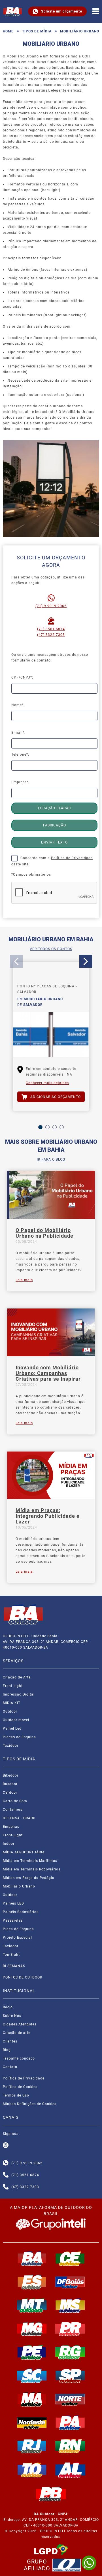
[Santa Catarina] (32, 2376)
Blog (7, 2050)
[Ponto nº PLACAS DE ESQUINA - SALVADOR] (51, 1035)
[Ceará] (70, 2259)
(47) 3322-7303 (51, 635)
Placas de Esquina (19, 1737)
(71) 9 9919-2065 (51, 606)
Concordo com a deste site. (52, 861)
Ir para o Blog (51, 1159)
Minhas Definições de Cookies (30, 2104)
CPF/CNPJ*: (22, 677)
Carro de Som (15, 1801)
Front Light (13, 1686)
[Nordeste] (32, 2423)
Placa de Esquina (18, 1929)
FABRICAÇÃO (55, 825)
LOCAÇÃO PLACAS (54, 808)
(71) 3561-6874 (51, 629)
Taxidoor (11, 1746)
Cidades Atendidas (20, 2024)
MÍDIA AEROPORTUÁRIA (24, 1852)
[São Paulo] (70, 2376)
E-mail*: (18, 733)
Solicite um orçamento (62, 11)
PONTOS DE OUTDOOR (23, 1977)
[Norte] (70, 2399)
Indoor (9, 1844)
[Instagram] (6, 2145)
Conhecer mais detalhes (47, 1083)
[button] (40, 1127)
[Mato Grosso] (32, 2306)
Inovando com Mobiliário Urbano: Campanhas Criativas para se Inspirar (48, 1373)
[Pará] (70, 2423)
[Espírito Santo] (32, 2282)
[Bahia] (32, 2259)
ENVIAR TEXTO (54, 842)
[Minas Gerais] (32, 2329)
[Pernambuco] (32, 2352)
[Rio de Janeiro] (32, 2446)
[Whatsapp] (6, 2163)
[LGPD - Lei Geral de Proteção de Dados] (51, 2550)
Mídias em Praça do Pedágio (29, 1878)
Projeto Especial (17, 1938)
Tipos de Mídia (37, 31)
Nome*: (18, 705)
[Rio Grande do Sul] (70, 2352)
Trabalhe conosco (19, 2058)
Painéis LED (13, 1903)
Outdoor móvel (16, 1720)
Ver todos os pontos (51, 949)
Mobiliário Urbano (19, 1886)
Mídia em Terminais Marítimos (30, 1861)
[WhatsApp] (89, 2563)
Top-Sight (11, 1955)
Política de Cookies (20, 2087)
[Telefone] (6, 2175)
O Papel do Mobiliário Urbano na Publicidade (44, 1233)
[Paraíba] (51, 2494)
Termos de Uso (16, 2095)
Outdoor (10, 1711)
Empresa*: (21, 782)
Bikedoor (11, 1775)
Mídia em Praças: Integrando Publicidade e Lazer (48, 1516)
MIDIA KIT (12, 1703)
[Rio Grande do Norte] (70, 2446)
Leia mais (24, 1280)
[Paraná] (70, 2329)
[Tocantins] (32, 2470)
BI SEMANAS (14, 1966)
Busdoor (10, 1784)
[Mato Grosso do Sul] (70, 2306)
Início (8, 2007)
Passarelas (13, 1920)
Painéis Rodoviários (21, 1912)
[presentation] (16, 961)
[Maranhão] (32, 2399)
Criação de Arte (17, 1677)
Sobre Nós (12, 2016)
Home (8, 31)
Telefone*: (20, 754)
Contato (10, 2067)
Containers (13, 1810)
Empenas (11, 1827)
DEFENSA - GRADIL (20, 1818)
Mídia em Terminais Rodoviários (32, 1869)
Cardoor (10, 1793)
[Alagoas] (70, 2470)
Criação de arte (17, 2033)
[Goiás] (70, 2282)
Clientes (10, 2041)
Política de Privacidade (72, 858)
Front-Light (13, 1835)
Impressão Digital (19, 1694)
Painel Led (12, 1729)
